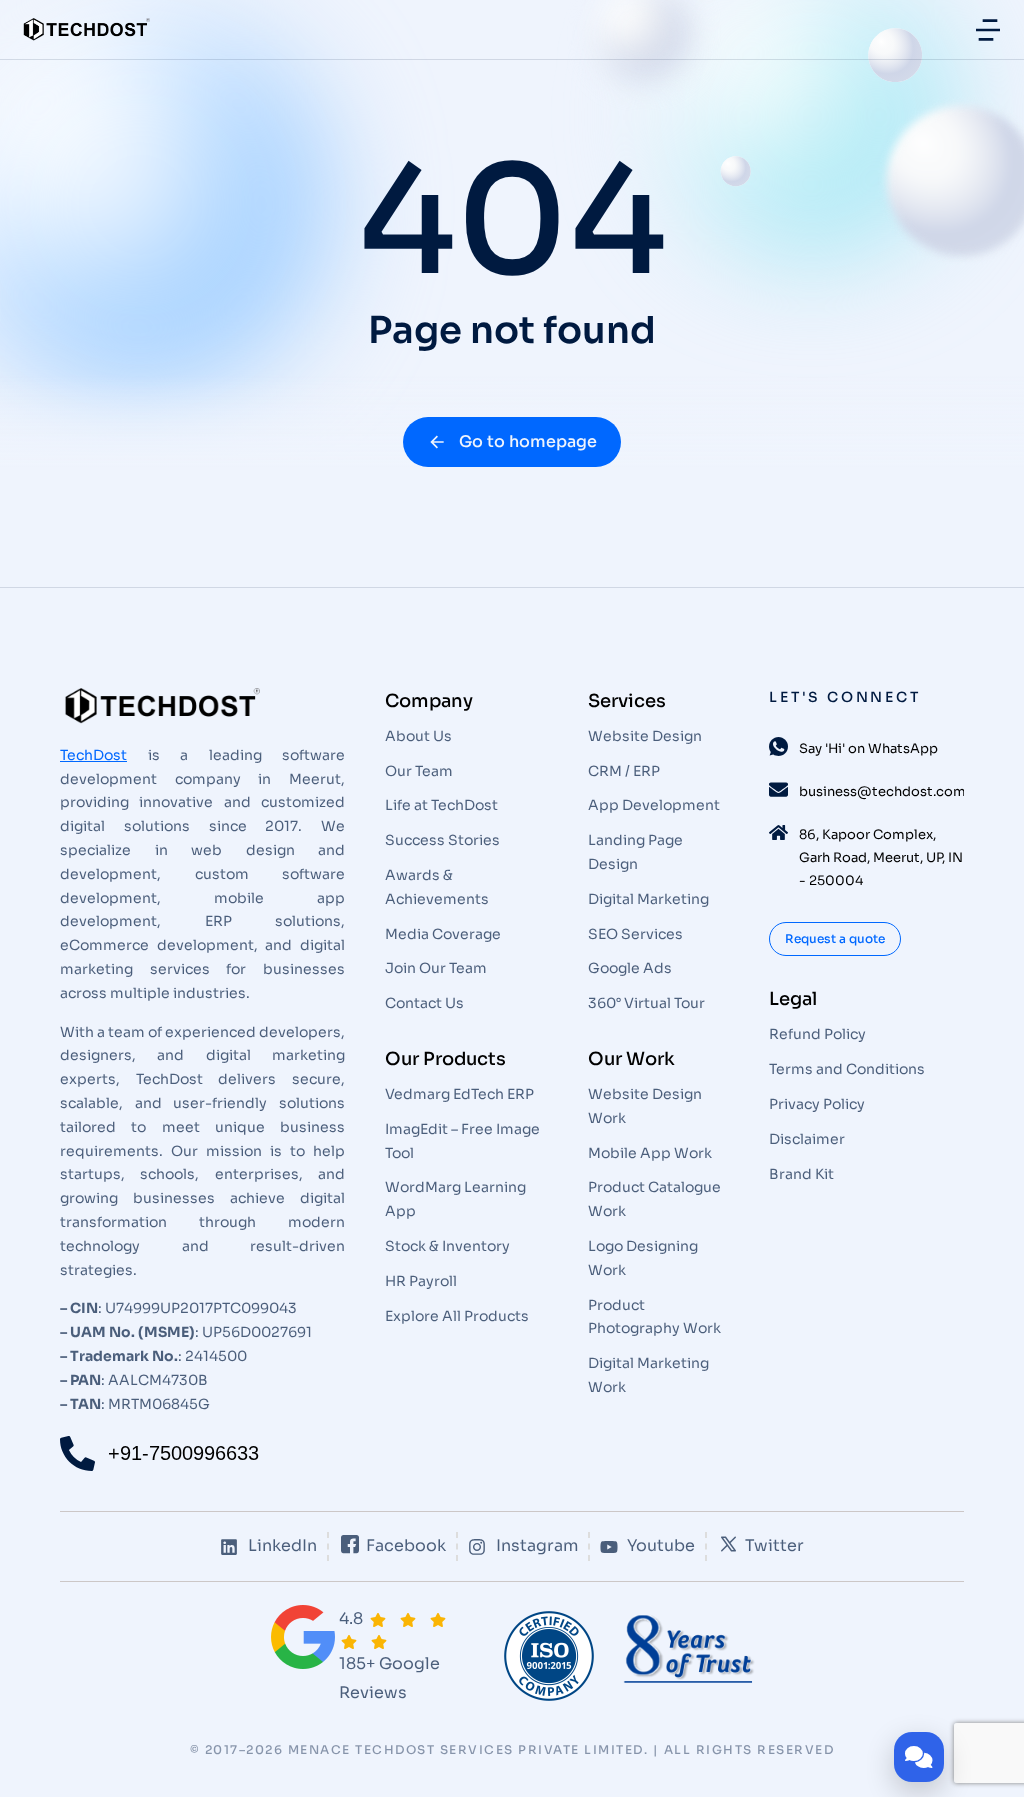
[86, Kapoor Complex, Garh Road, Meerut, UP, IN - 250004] (778, 832)
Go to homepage (528, 441)
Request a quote (835, 938)
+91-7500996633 (183, 1453)
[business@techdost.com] (778, 789)
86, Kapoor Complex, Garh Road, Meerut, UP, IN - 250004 (881, 857)
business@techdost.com (882, 791)
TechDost (93, 755)
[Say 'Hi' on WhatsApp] (778, 746)
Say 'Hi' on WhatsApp (868, 748)
